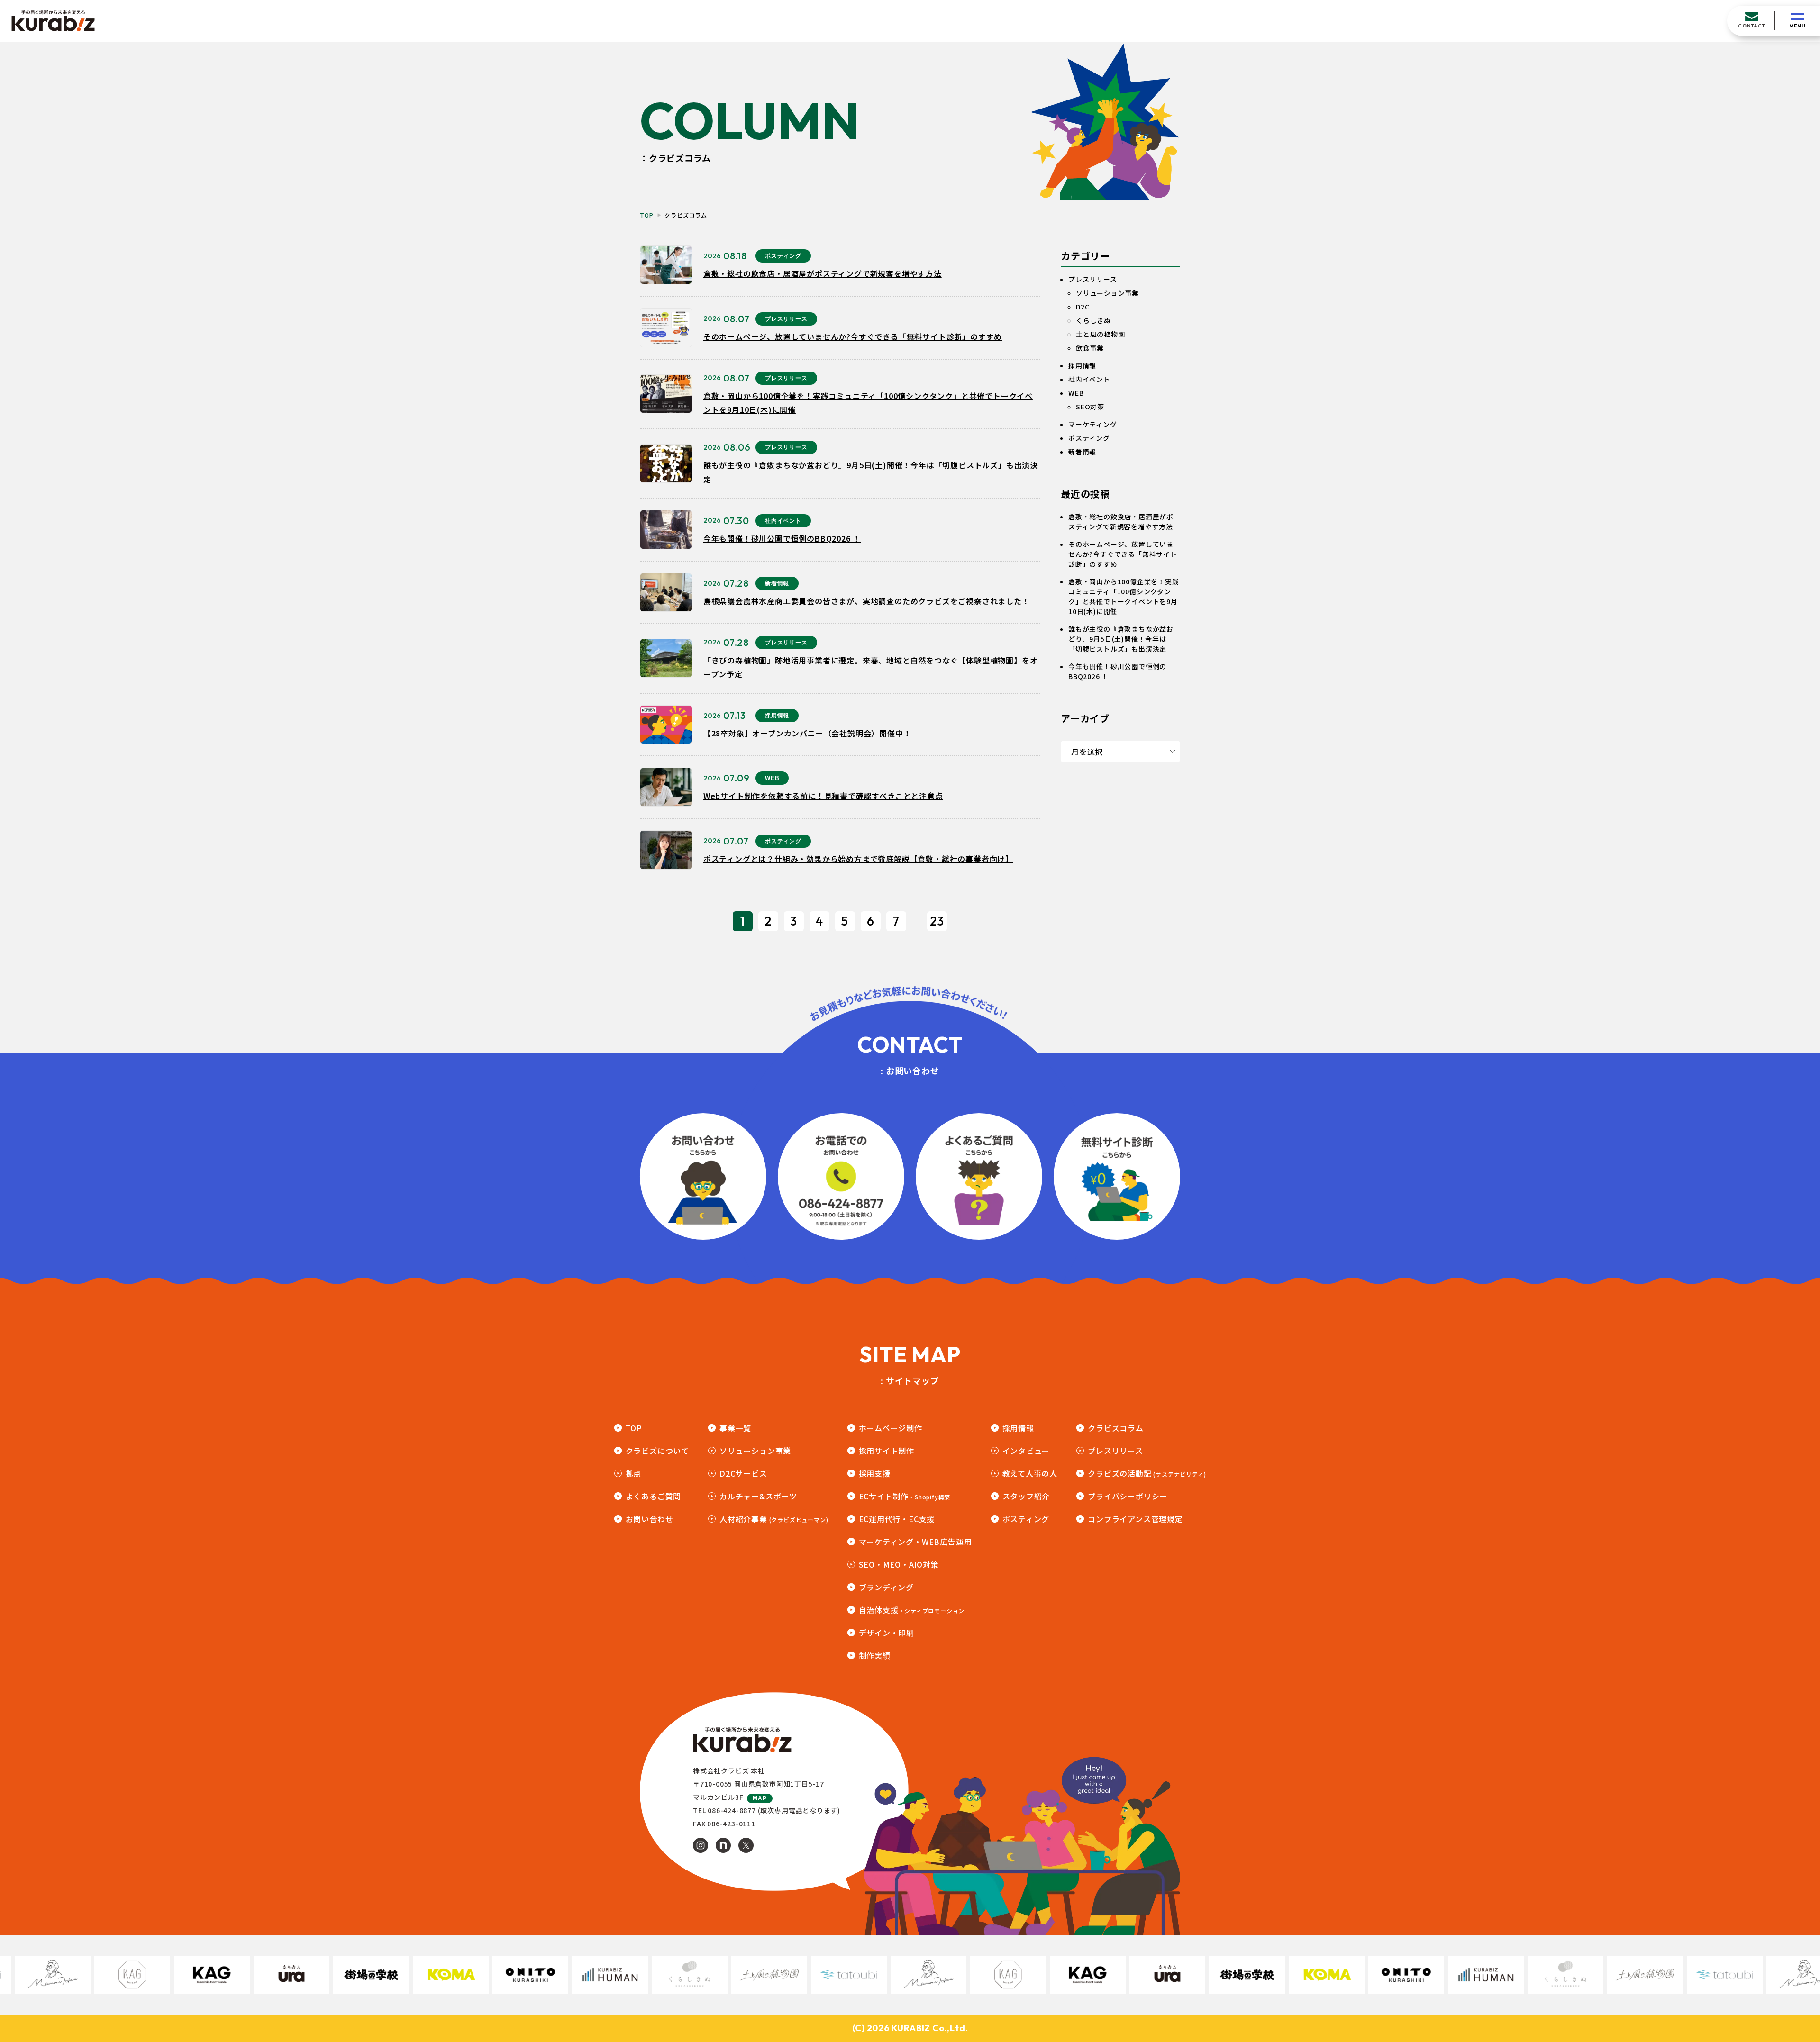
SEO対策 (1090, 407)
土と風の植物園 (1101, 334)
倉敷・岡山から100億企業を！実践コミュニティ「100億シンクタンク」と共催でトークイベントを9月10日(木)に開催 (1124, 596)
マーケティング (1093, 424)
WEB (1076, 393)
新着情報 (1082, 452)
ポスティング (1089, 438)
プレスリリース (1093, 279)
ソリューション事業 (1107, 293)
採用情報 (1082, 365)
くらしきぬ (1093, 320)
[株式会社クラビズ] (53, 21)
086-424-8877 (732, 1810)
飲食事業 (1090, 348)
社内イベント (1089, 379)
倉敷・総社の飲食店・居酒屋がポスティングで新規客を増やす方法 (1121, 522)
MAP (760, 1798)
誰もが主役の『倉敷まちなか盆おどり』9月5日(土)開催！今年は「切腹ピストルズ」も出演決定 (1121, 639)
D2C (1083, 307)
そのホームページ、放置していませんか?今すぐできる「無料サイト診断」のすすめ (1123, 554)
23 (937, 921)
